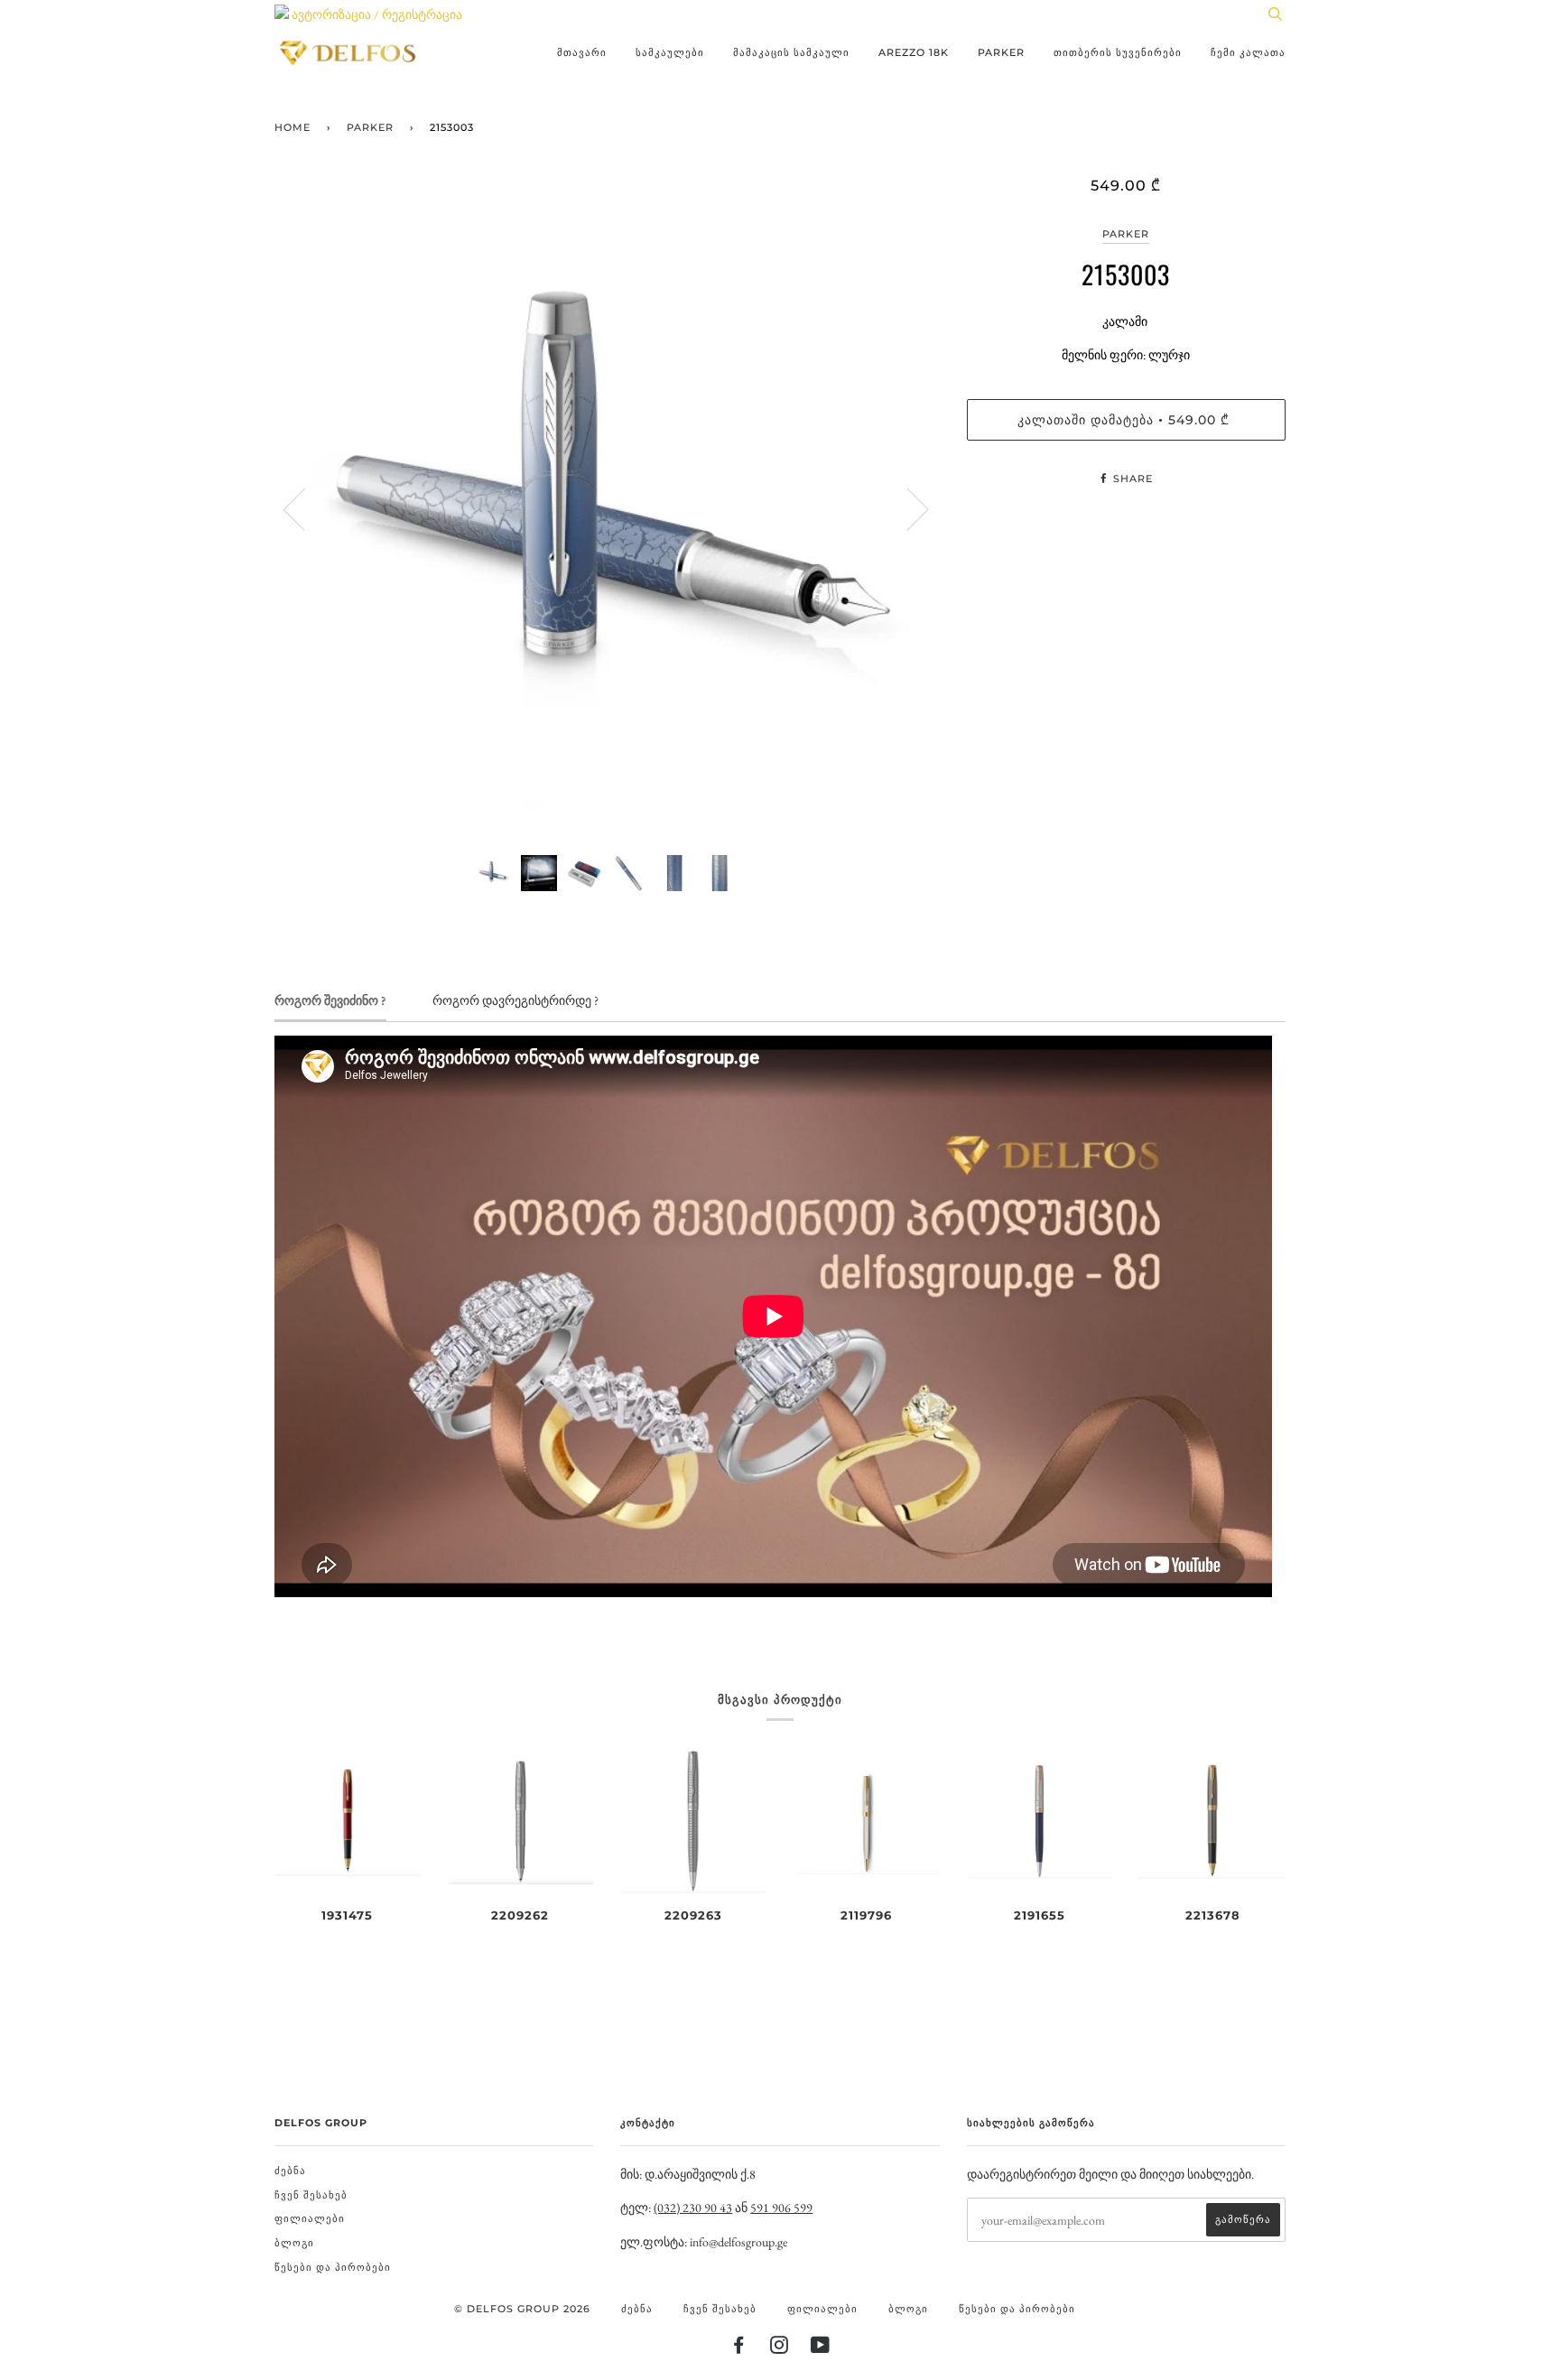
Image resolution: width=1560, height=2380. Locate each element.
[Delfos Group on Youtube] (821, 2348)
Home (292, 127)
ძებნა (290, 2171)
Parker (1001, 52)
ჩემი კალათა (1248, 52)
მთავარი (582, 52)
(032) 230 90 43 (693, 2208)
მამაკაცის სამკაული (791, 52)
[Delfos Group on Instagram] (780, 2348)
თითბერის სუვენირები (1118, 52)
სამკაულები (670, 52)
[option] (607, 509)
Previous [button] (305, 508)
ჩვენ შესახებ (311, 2195)
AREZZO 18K (914, 52)
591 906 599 (781, 2208)
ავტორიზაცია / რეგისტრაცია (376, 14)
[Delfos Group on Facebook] (739, 2348)
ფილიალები (310, 2218)
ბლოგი (294, 2243)
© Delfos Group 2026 (522, 2309)
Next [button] (907, 508)
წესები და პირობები (333, 2267)
